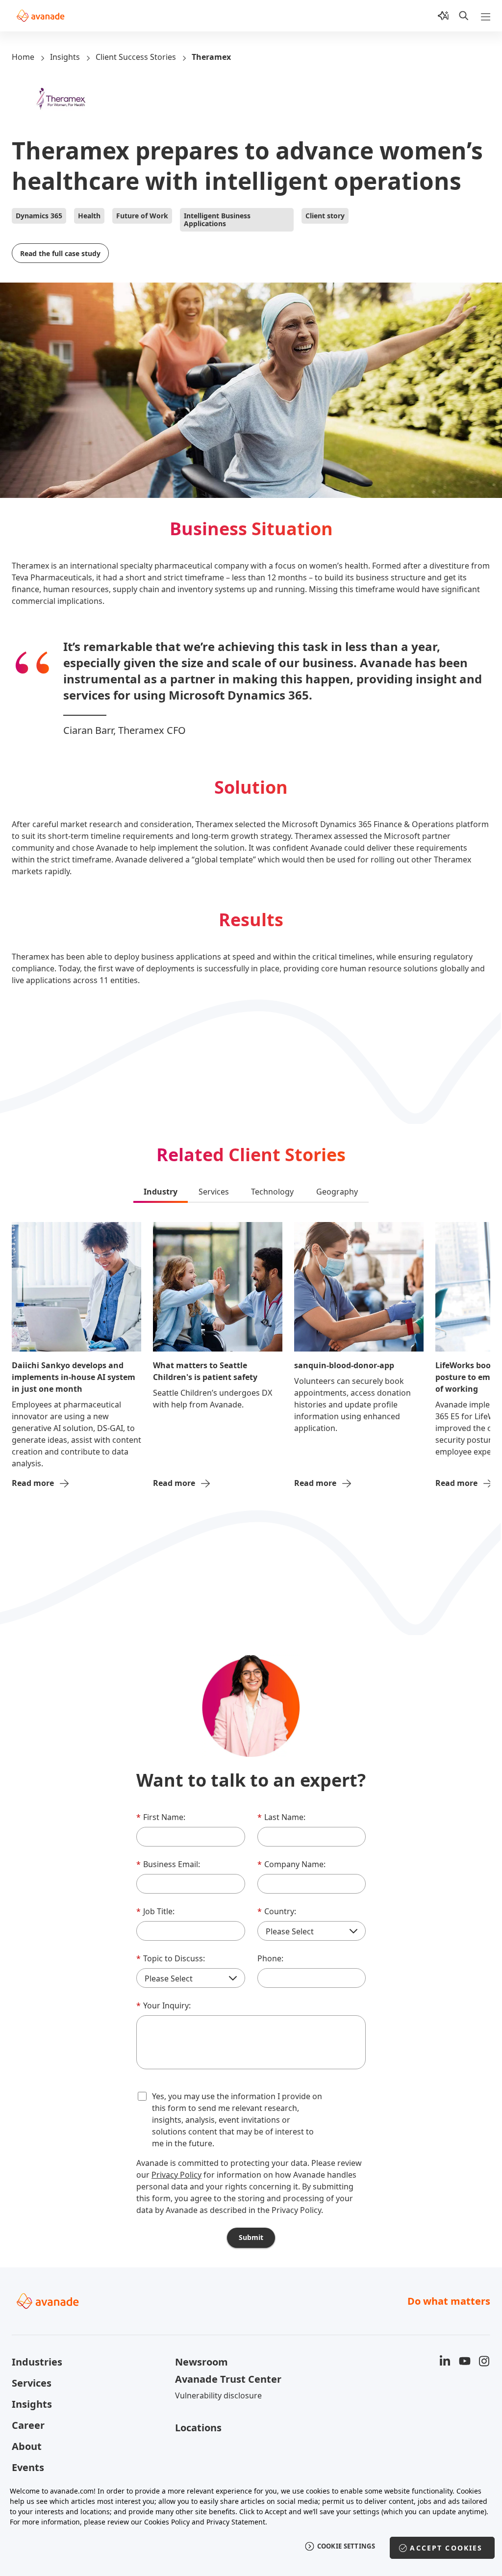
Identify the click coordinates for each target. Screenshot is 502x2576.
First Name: (161, 1817)
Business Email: (168, 1864)
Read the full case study (60, 253)
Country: (277, 1911)
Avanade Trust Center (228, 2379)
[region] (251, 2526)
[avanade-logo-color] (40, 16)
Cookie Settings (346, 2546)
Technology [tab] (272, 1192)
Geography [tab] (337, 1192)
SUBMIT (251, 2237)
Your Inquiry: (163, 2005)
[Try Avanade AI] (443, 16)
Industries (37, 2362)
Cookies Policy (167, 2522)
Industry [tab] (161, 1192)
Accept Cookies (446, 2548)
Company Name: (291, 1864)
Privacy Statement (236, 2522)
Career (28, 2425)
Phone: (270, 1958)
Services (32, 2383)
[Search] (464, 16)
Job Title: (155, 1911)
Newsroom (201, 2362)
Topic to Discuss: (171, 1958)
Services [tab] (214, 1192)
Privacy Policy (176, 2175)
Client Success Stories (136, 57)
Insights (65, 57)
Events (28, 2467)
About (27, 2446)
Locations (198, 2428)
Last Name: (281, 1817)
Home (23, 57)
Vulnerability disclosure (218, 2395)
